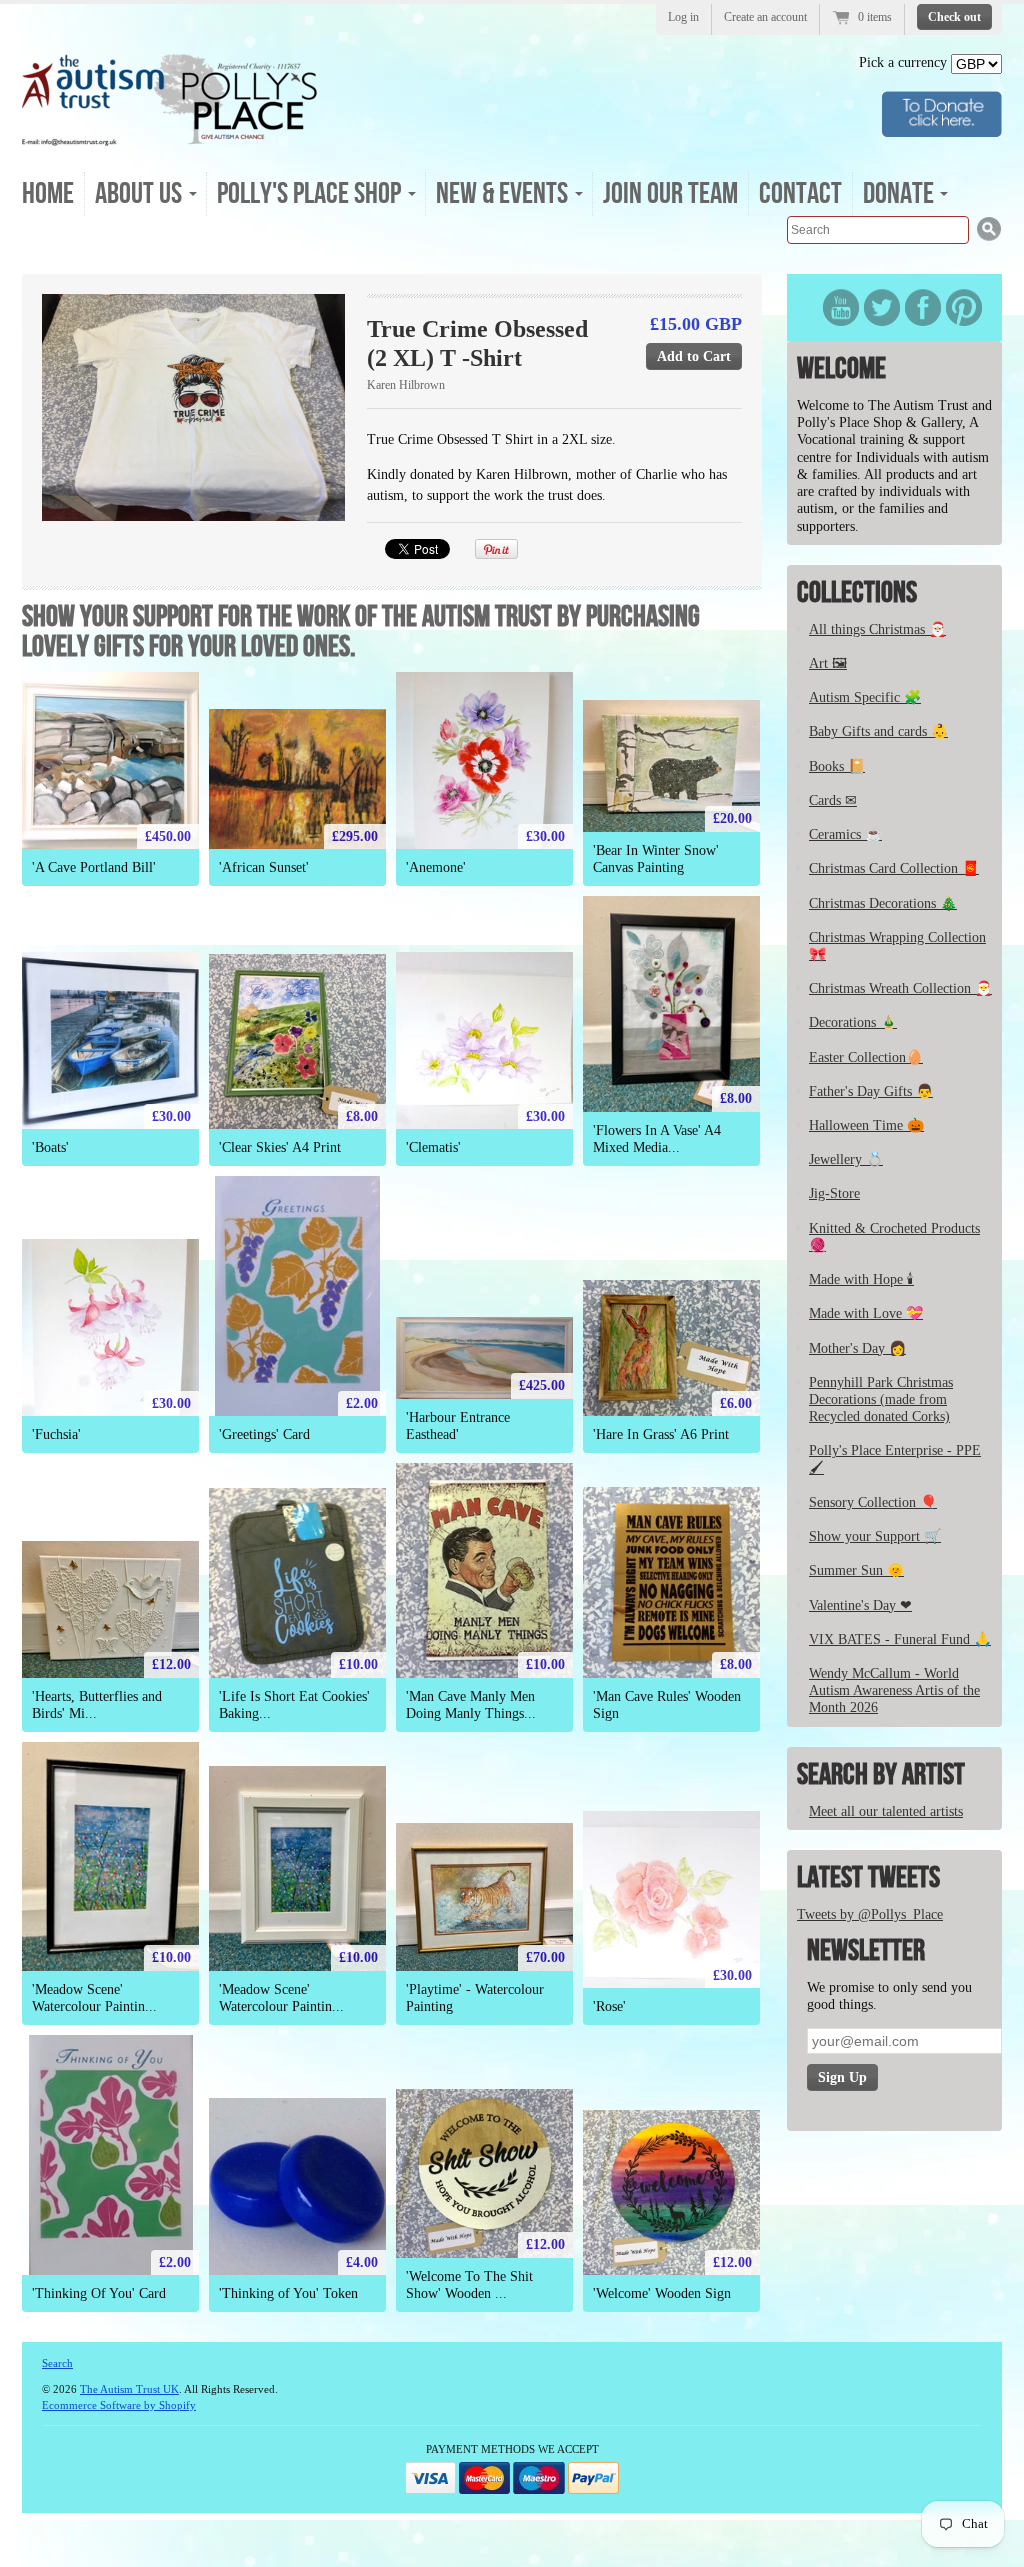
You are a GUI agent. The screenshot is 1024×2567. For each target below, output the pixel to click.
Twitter (882, 307)
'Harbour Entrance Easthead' (458, 1426)
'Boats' (50, 1147)
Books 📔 (837, 766)
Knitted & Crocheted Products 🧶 (894, 1237)
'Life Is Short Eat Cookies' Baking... (294, 1705)
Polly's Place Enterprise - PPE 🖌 (895, 1459)
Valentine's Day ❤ (860, 1605)
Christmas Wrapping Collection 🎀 (897, 946)
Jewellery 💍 (846, 1159)
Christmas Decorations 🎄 (883, 903)
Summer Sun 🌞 (856, 1570)
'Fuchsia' (56, 1434)
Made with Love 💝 (866, 1313)
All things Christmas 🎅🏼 (877, 629)
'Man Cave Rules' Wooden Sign (667, 1705)
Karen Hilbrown (406, 385)
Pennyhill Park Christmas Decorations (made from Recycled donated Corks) (881, 1399)
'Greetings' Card (264, 1434)
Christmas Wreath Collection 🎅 (900, 988)
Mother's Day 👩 (857, 1348)
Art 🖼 (828, 663)
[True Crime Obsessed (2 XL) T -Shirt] (193, 407)
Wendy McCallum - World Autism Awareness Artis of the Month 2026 (894, 1690)
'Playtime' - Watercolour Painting (475, 1998)
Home (48, 194)
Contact (800, 194)
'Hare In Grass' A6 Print (661, 1434)
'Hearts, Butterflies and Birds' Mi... (97, 1705)
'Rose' (609, 2006)
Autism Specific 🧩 (865, 697)
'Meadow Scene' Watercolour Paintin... (94, 1998)
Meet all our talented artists (886, 1811)
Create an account (765, 17)
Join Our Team (670, 194)
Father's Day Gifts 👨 (871, 1091)
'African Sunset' (264, 867)
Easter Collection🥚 (866, 1057)
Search (57, 2363)
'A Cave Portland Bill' (94, 867)
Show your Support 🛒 (875, 1536)
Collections (857, 593)
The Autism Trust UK (129, 2389)
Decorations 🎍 (853, 1022)
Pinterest (964, 307)
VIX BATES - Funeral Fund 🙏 (900, 1639)
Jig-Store (834, 1193)
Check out (954, 17)
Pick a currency (905, 62)
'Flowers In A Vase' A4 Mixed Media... (657, 1139)
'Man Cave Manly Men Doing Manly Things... (471, 1705)
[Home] (170, 139)
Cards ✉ (833, 800)
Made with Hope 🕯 (861, 1279)
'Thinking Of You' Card (99, 2293)
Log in (683, 17)
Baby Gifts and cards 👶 (878, 731)
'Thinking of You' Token (288, 2293)
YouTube (841, 307)
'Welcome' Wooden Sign (662, 2293)
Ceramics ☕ (845, 834)
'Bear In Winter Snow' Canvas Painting (656, 859)
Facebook (923, 307)
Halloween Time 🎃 (866, 1125)
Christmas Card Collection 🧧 (894, 868)
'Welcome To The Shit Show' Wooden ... (469, 2285)
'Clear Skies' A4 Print (280, 1147)
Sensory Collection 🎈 (873, 1502)
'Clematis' (433, 1147)
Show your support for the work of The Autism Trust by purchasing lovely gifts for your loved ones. (361, 632)
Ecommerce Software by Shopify (119, 2405)
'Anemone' (436, 867)
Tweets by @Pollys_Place (870, 1914)
